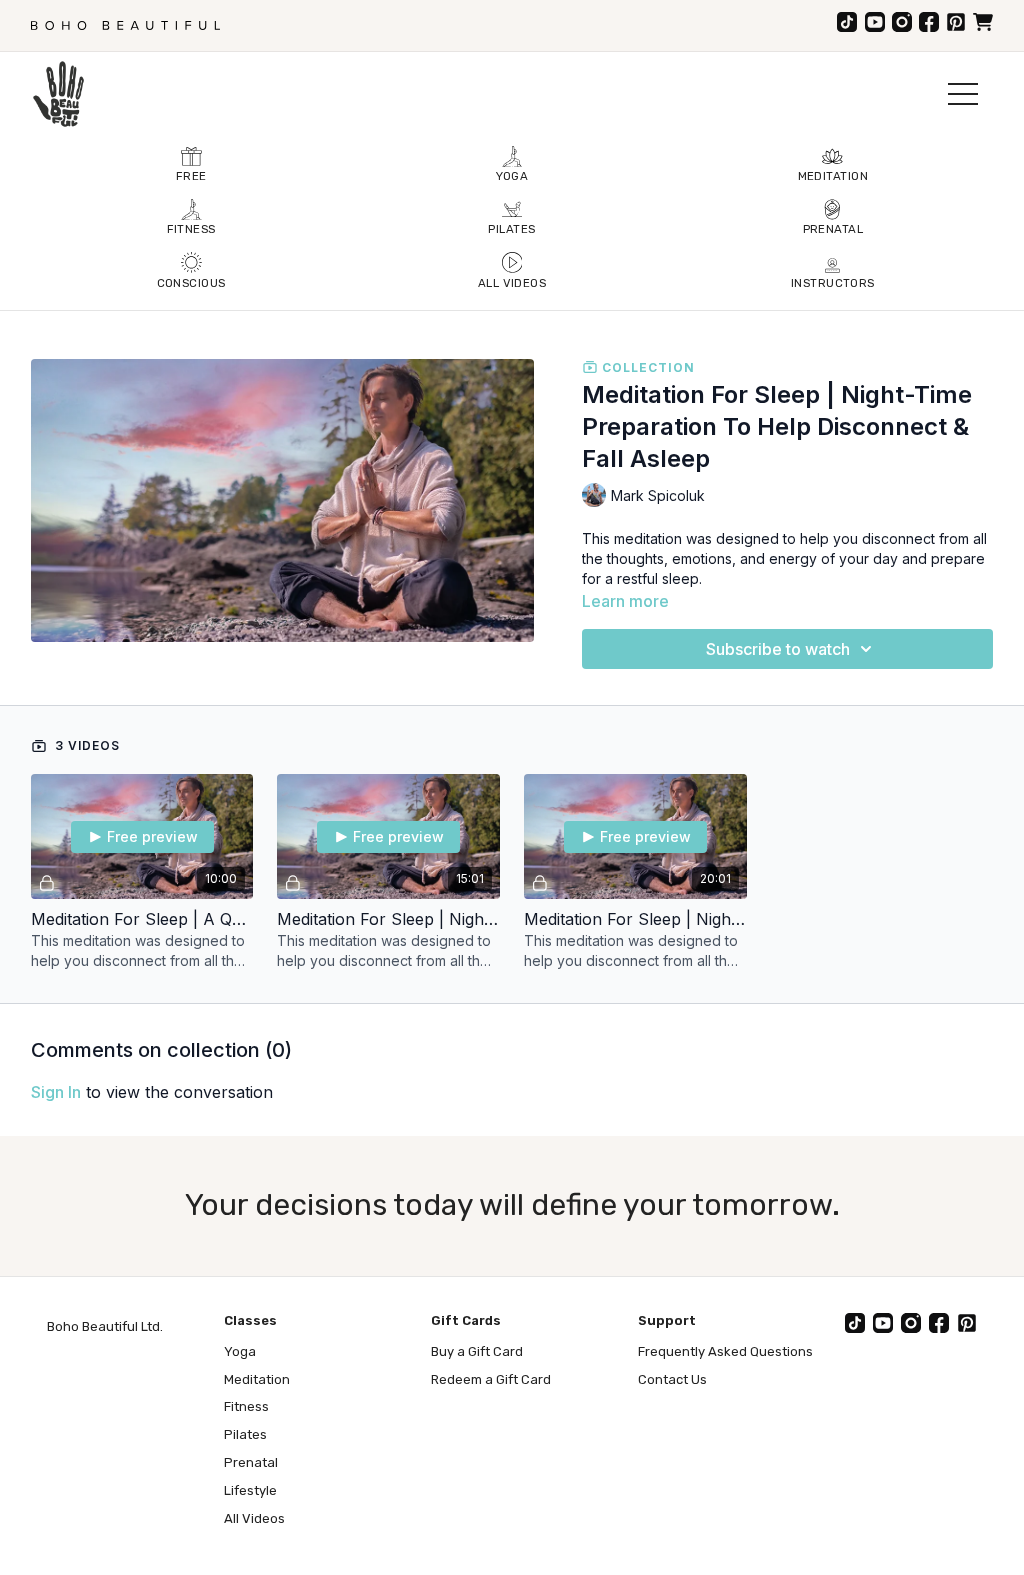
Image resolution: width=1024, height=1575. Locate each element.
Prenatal (251, 1462)
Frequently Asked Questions (725, 1351)
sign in (56, 1092)
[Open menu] (963, 94)
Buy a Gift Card (477, 1351)
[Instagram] (902, 22)
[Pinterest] (956, 22)
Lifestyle (250, 1490)
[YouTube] (875, 22)
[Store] (983, 22)
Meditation (257, 1379)
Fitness (246, 1406)
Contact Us (672, 1379)
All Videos (254, 1518)
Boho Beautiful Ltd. (105, 1326)
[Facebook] (929, 22)
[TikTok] (847, 22)
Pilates (245, 1434)
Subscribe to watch (778, 649)
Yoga (240, 1351)
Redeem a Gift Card (491, 1379)
